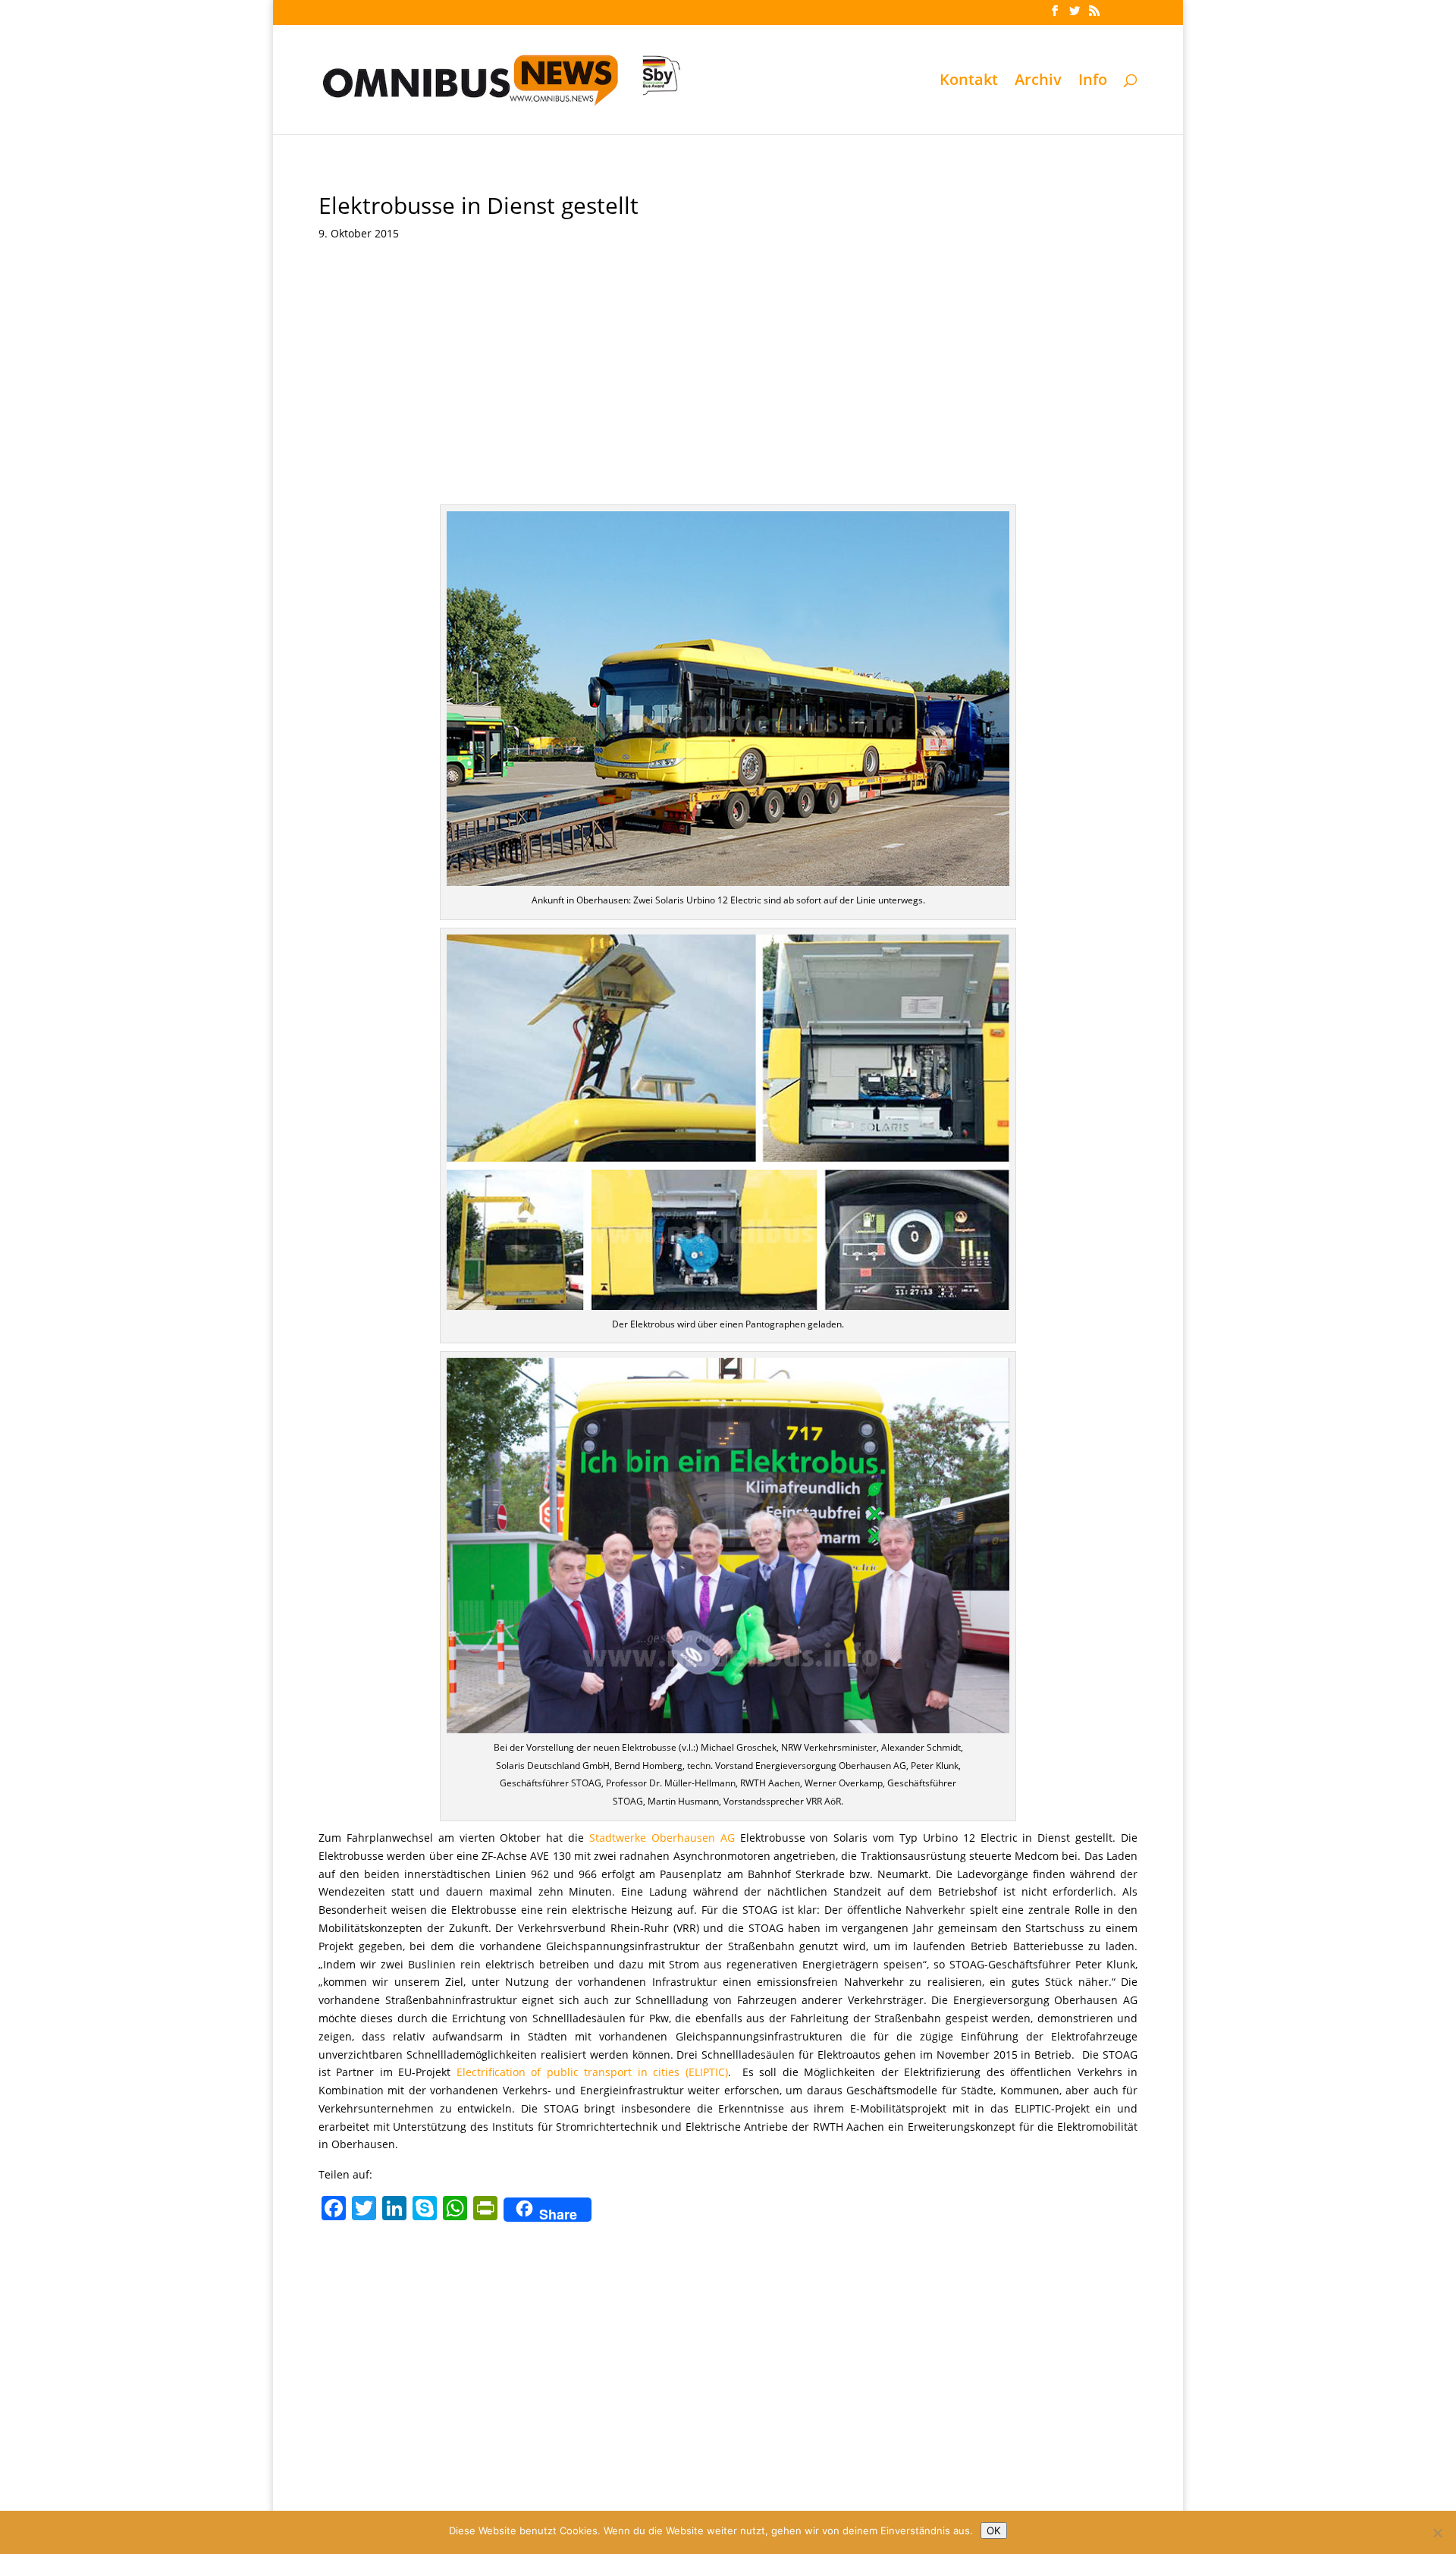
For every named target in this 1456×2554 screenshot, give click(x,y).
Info (1093, 82)
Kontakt (969, 82)
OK (994, 2530)
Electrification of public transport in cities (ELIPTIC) (592, 2072)
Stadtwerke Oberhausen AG (662, 1838)
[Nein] (1437, 2533)
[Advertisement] (728, 368)
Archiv (1038, 82)
